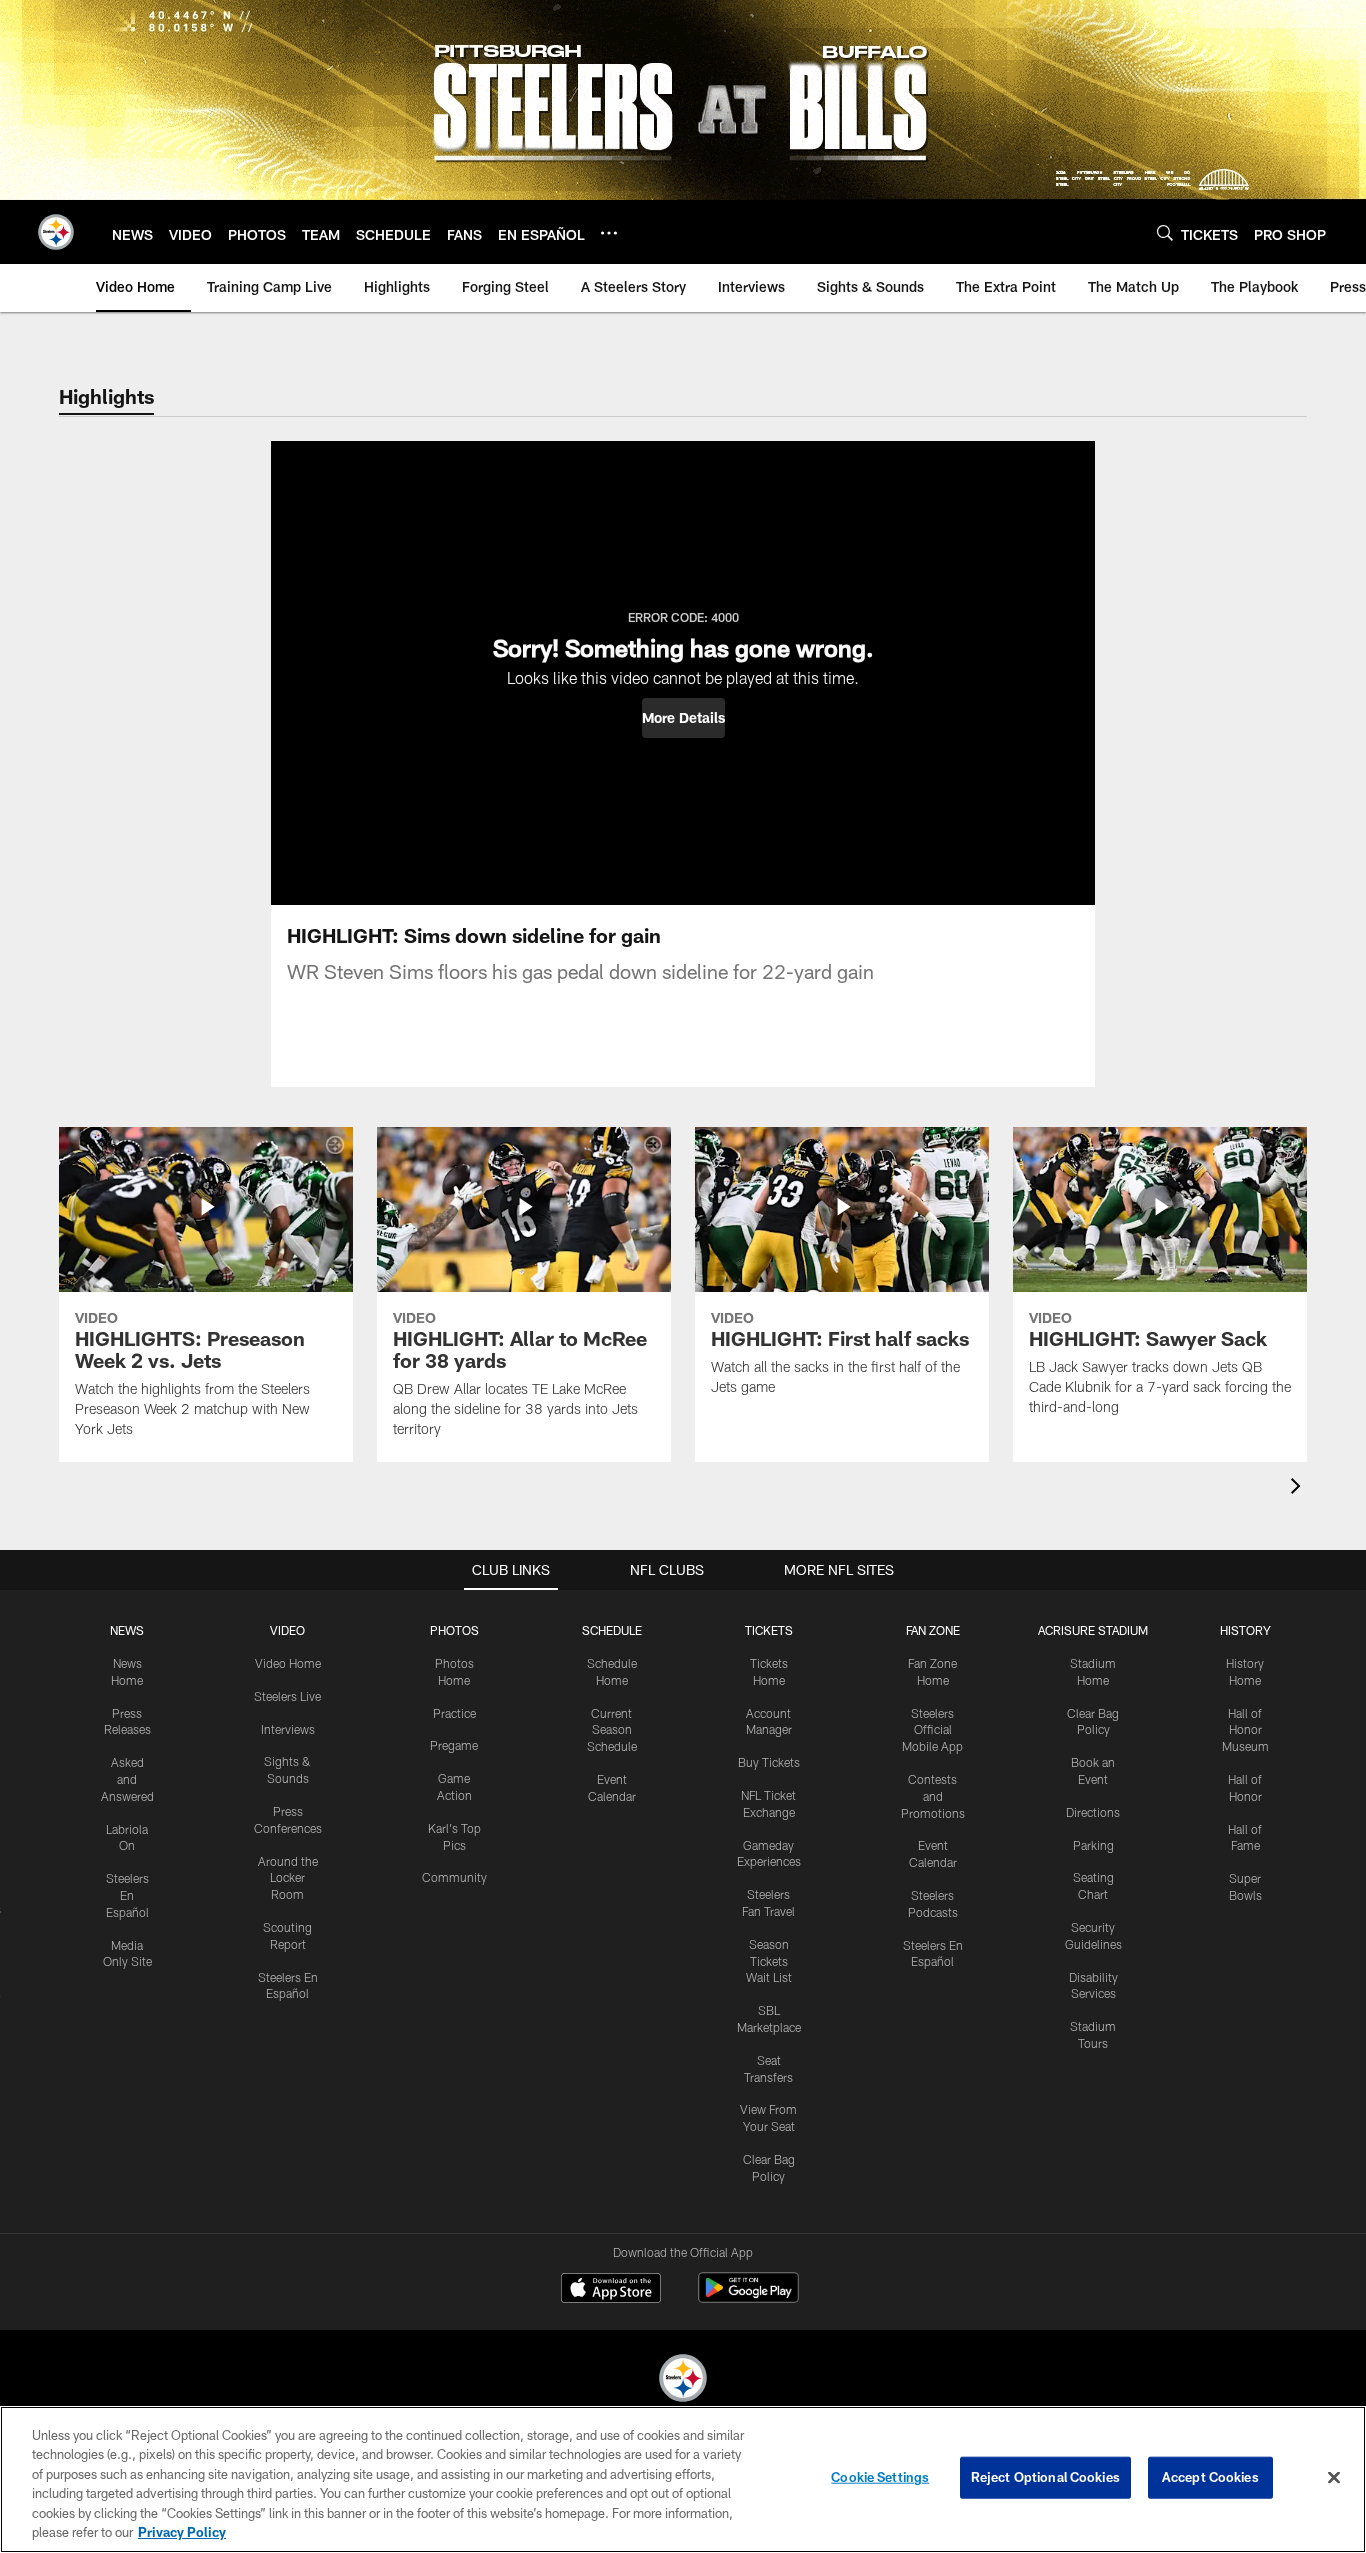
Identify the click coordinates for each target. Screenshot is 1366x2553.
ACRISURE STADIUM (1093, 1630)
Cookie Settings (880, 2477)
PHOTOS (454, 1630)
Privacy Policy (182, 2532)
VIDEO (287, 1630)
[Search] (1165, 232)
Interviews (288, 1729)
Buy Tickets (769, 1762)
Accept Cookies (1210, 2477)
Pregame (454, 1745)
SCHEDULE (612, 1630)
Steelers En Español (127, 1895)
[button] (683, 718)
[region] (683, 2479)
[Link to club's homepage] (56, 232)
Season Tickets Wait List (769, 1961)
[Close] (1334, 2478)
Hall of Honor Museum (1245, 1730)
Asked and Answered (127, 1779)
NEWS (127, 1630)
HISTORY (1245, 1630)
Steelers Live (287, 1696)
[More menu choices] (609, 233)
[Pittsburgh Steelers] (683, 2380)
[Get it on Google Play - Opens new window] (748, 2297)
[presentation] (1299, 1488)
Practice (454, 1713)
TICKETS (769, 1630)
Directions (1093, 1812)
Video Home (288, 1663)
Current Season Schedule (612, 1730)
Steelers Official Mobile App (932, 1730)
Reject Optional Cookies (1045, 2477)
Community (454, 1877)
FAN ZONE (933, 1630)
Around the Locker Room (288, 1878)
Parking (1093, 1845)
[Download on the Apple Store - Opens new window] (611, 2290)
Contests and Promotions (933, 1796)
